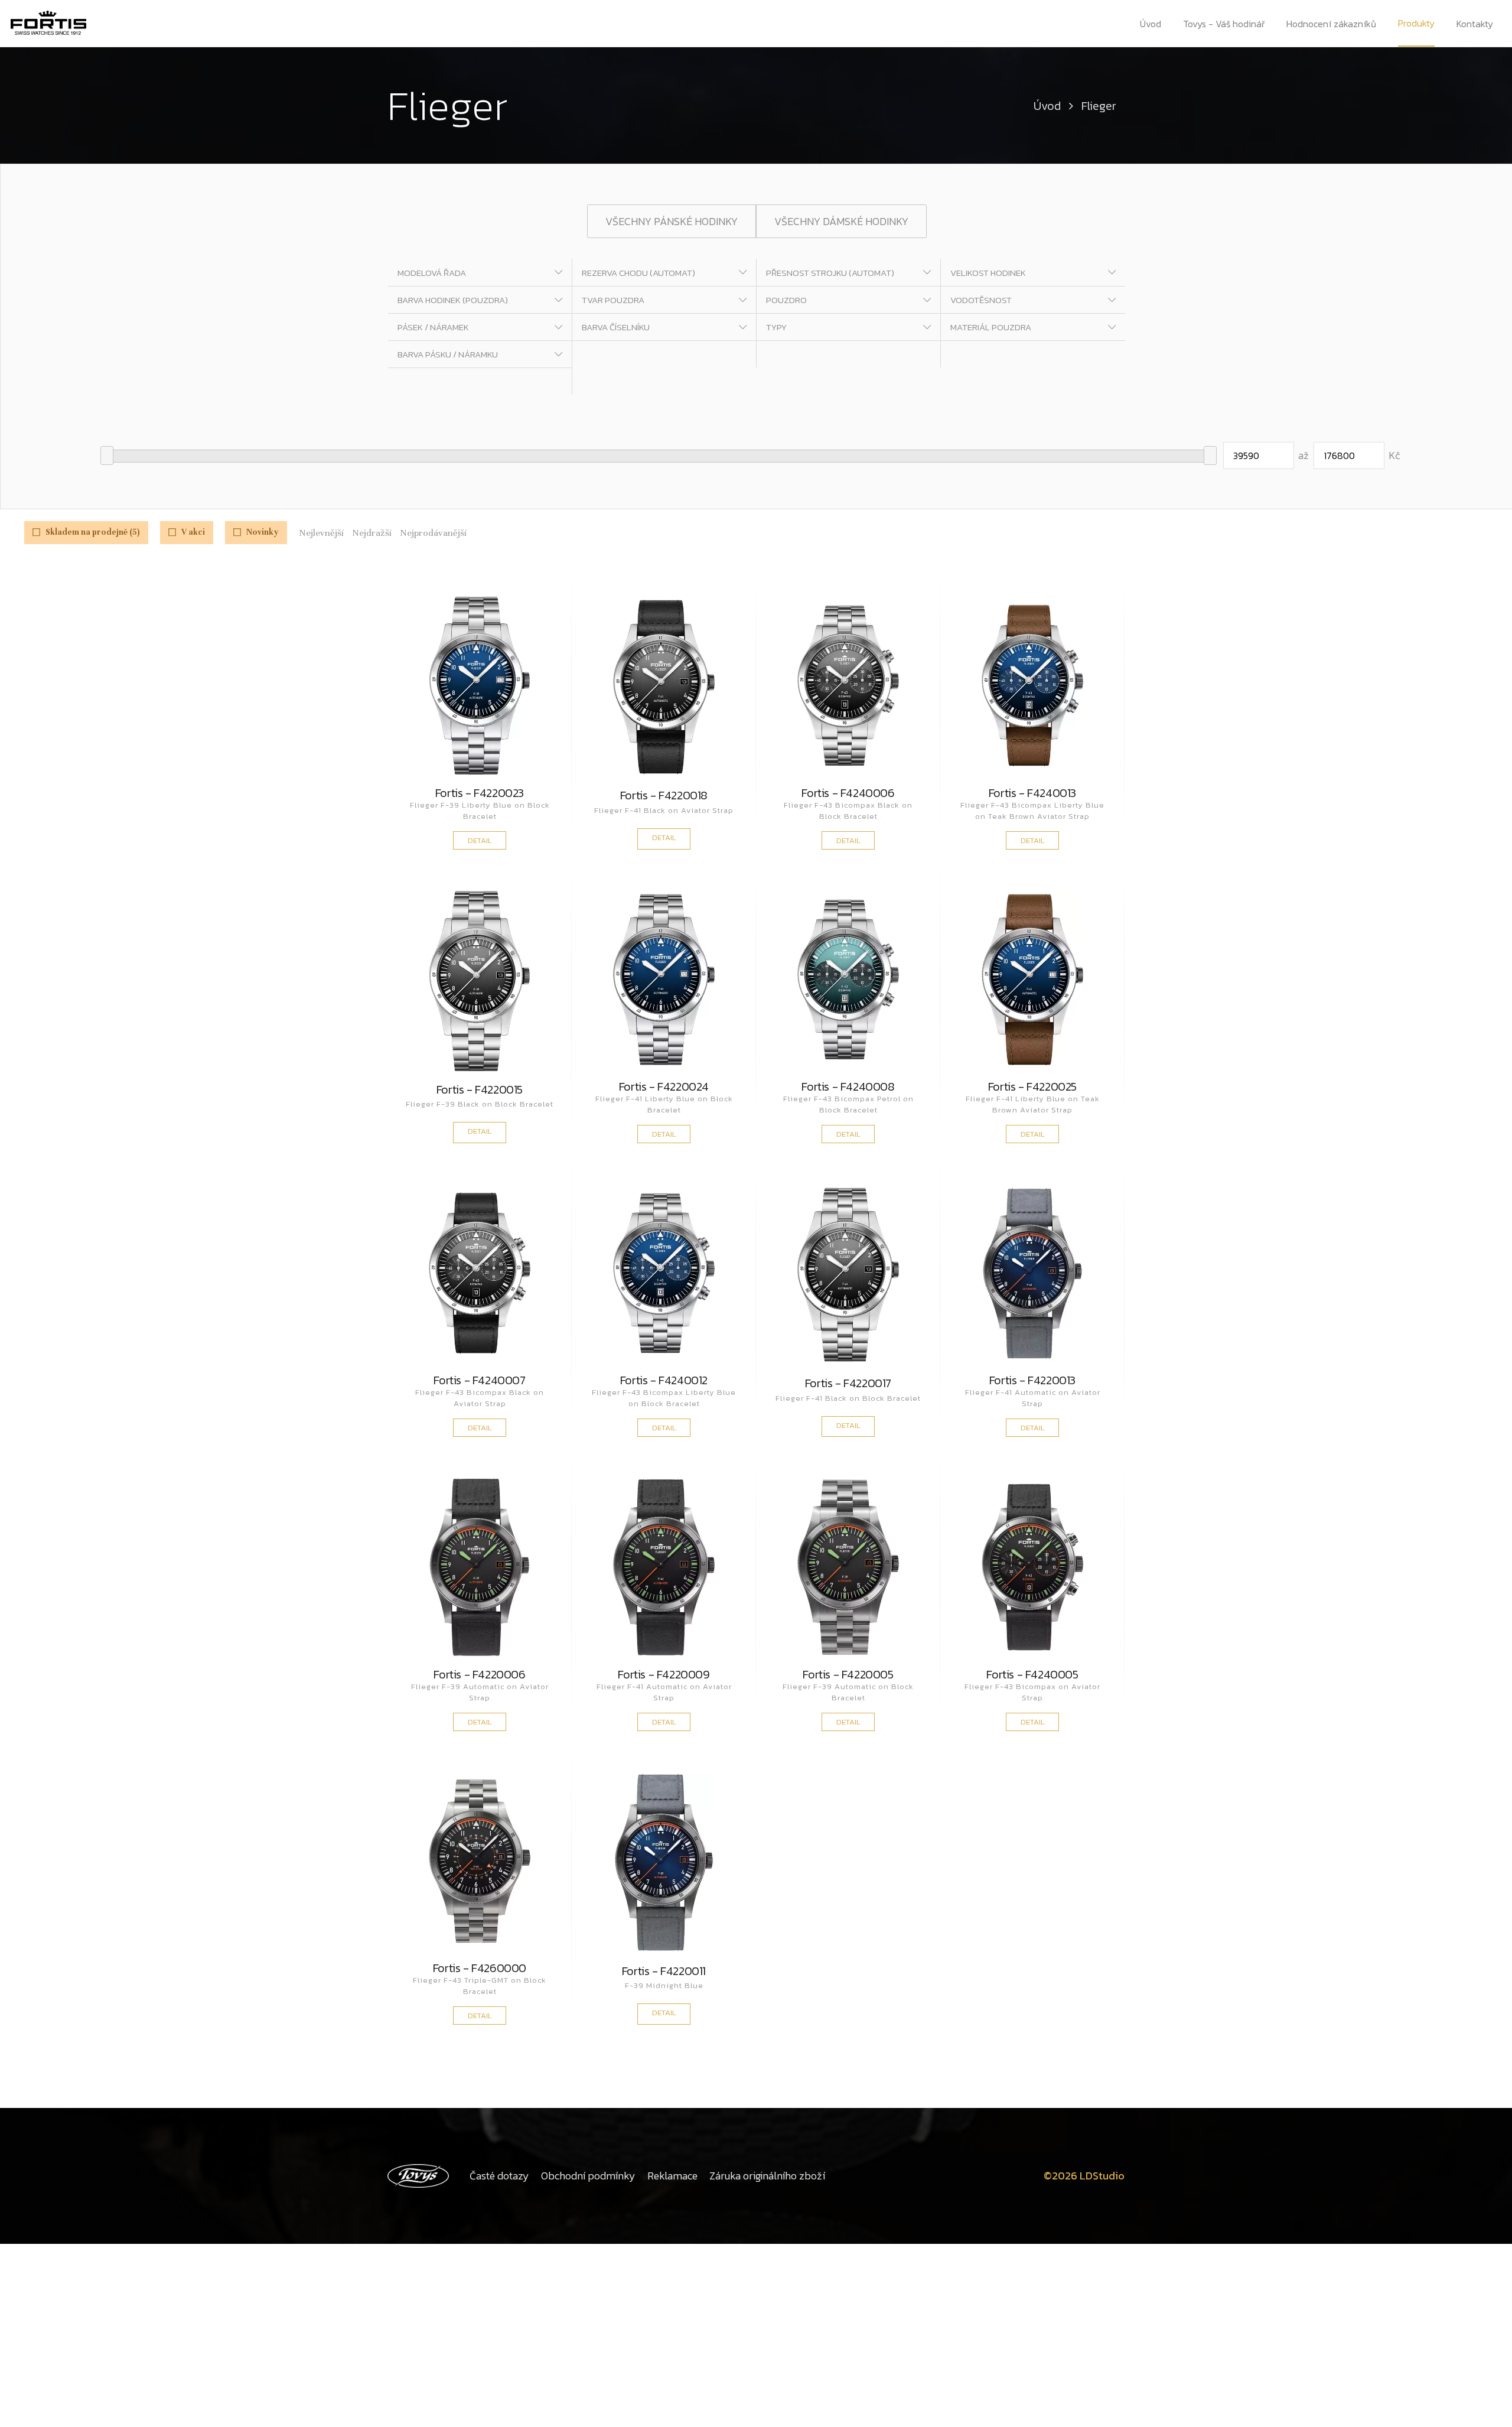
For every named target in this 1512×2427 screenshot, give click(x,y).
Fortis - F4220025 (1032, 1086)
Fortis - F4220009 (664, 1674)
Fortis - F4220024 (664, 1086)
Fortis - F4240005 (1032, 1674)
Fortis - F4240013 (1032, 793)
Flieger (1099, 106)
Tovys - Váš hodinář (1224, 24)
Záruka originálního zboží (767, 2176)
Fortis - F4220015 (480, 1091)
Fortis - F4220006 (479, 1674)
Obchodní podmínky (588, 2176)
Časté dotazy (499, 2176)
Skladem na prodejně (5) (93, 532)
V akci (193, 532)
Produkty (1416, 23)
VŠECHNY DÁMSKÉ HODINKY (841, 221)
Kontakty (1475, 24)
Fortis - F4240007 (479, 1380)
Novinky (263, 532)
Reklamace (672, 2176)
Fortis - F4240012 (664, 1380)
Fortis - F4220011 (664, 1972)
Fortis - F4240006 (848, 793)
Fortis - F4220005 (848, 1674)
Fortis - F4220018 (664, 797)
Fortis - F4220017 (848, 1385)
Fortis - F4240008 (848, 1086)
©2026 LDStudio (1084, 2176)
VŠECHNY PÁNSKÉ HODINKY (672, 221)
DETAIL (480, 840)
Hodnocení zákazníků (1331, 24)
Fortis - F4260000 (480, 1968)
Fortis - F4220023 (480, 793)
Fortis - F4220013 (1032, 1380)
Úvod (1151, 24)
